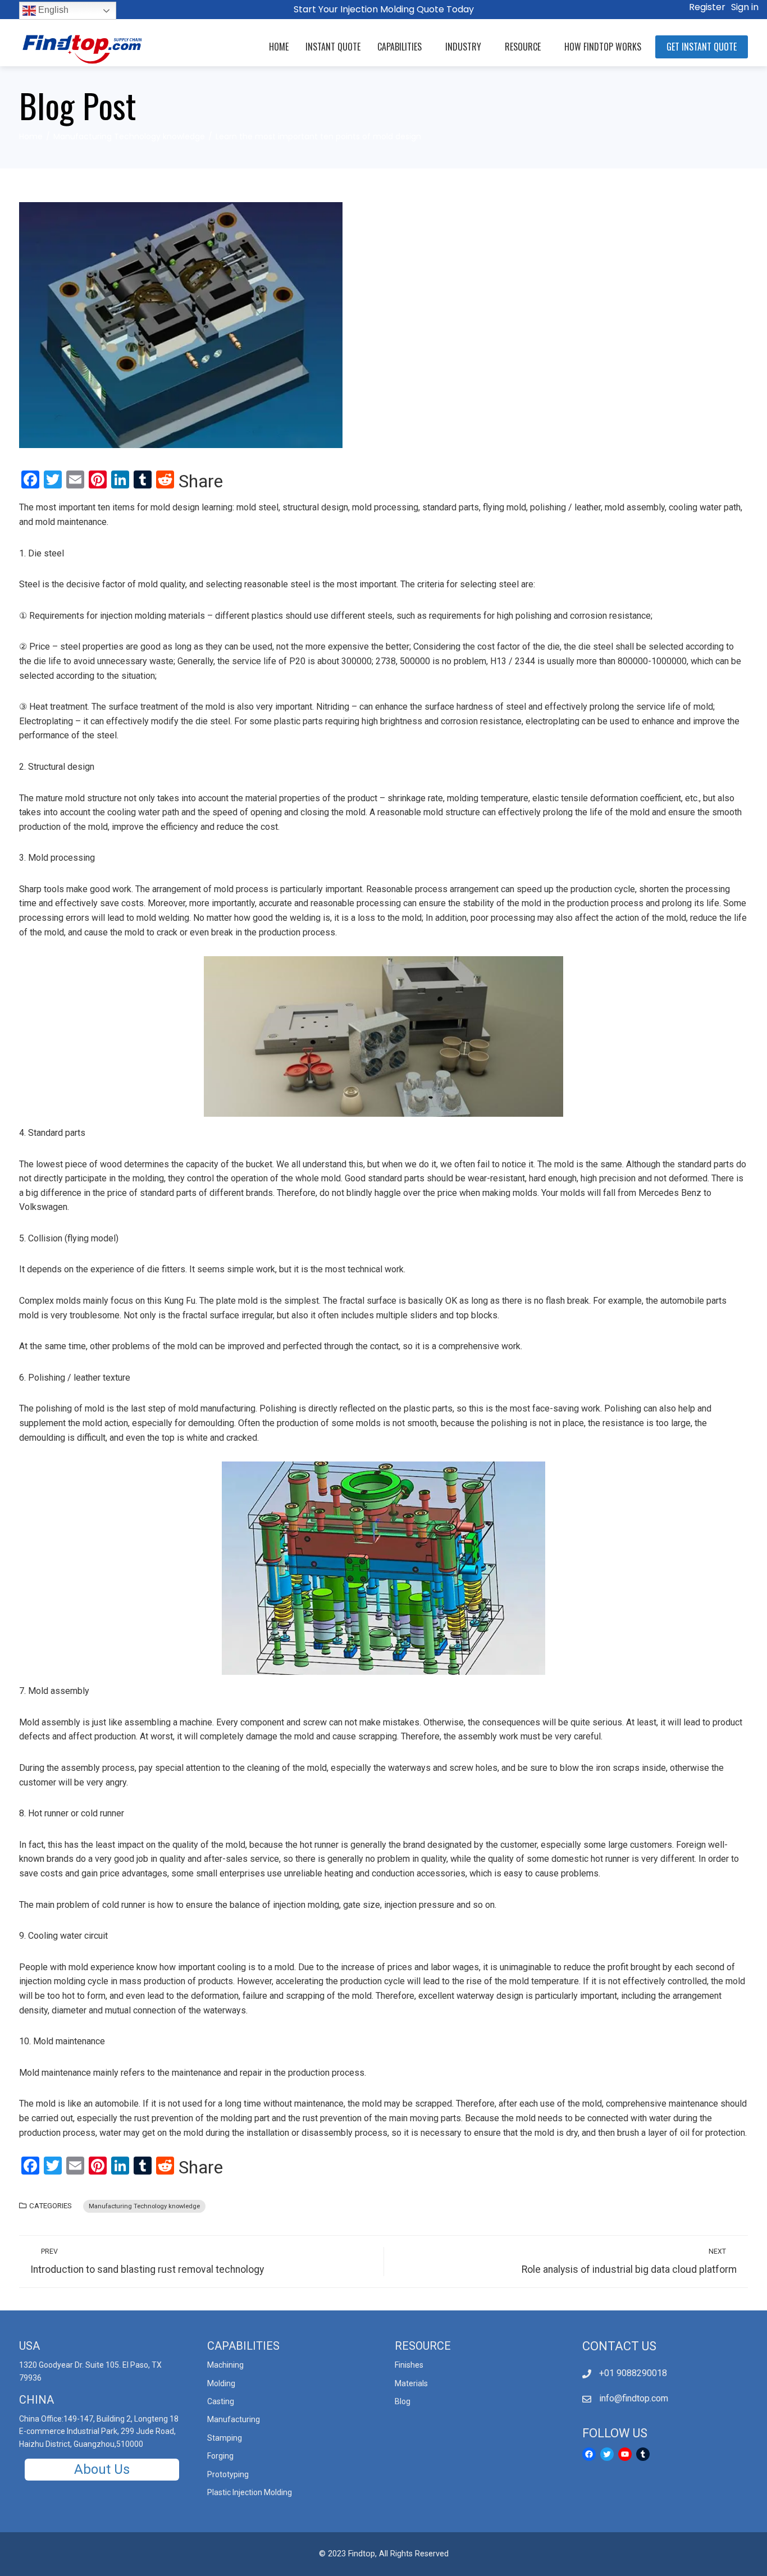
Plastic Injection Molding (250, 2492)
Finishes (409, 2365)
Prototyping (228, 2474)
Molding (221, 2383)
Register (707, 7)
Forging (220, 2456)
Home (279, 47)
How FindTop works (603, 47)
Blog (403, 2401)
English (52, 10)
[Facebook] (589, 2454)
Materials (411, 2383)
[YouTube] (625, 2454)
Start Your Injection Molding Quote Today (384, 9)
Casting (221, 2401)
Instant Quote (333, 47)
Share (201, 481)
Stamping (225, 2438)
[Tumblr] (643, 2454)
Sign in (745, 7)
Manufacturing (234, 2419)
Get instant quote (702, 47)
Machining (225, 2365)
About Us (102, 2469)
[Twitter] (607, 2454)
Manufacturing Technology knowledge (144, 2206)
